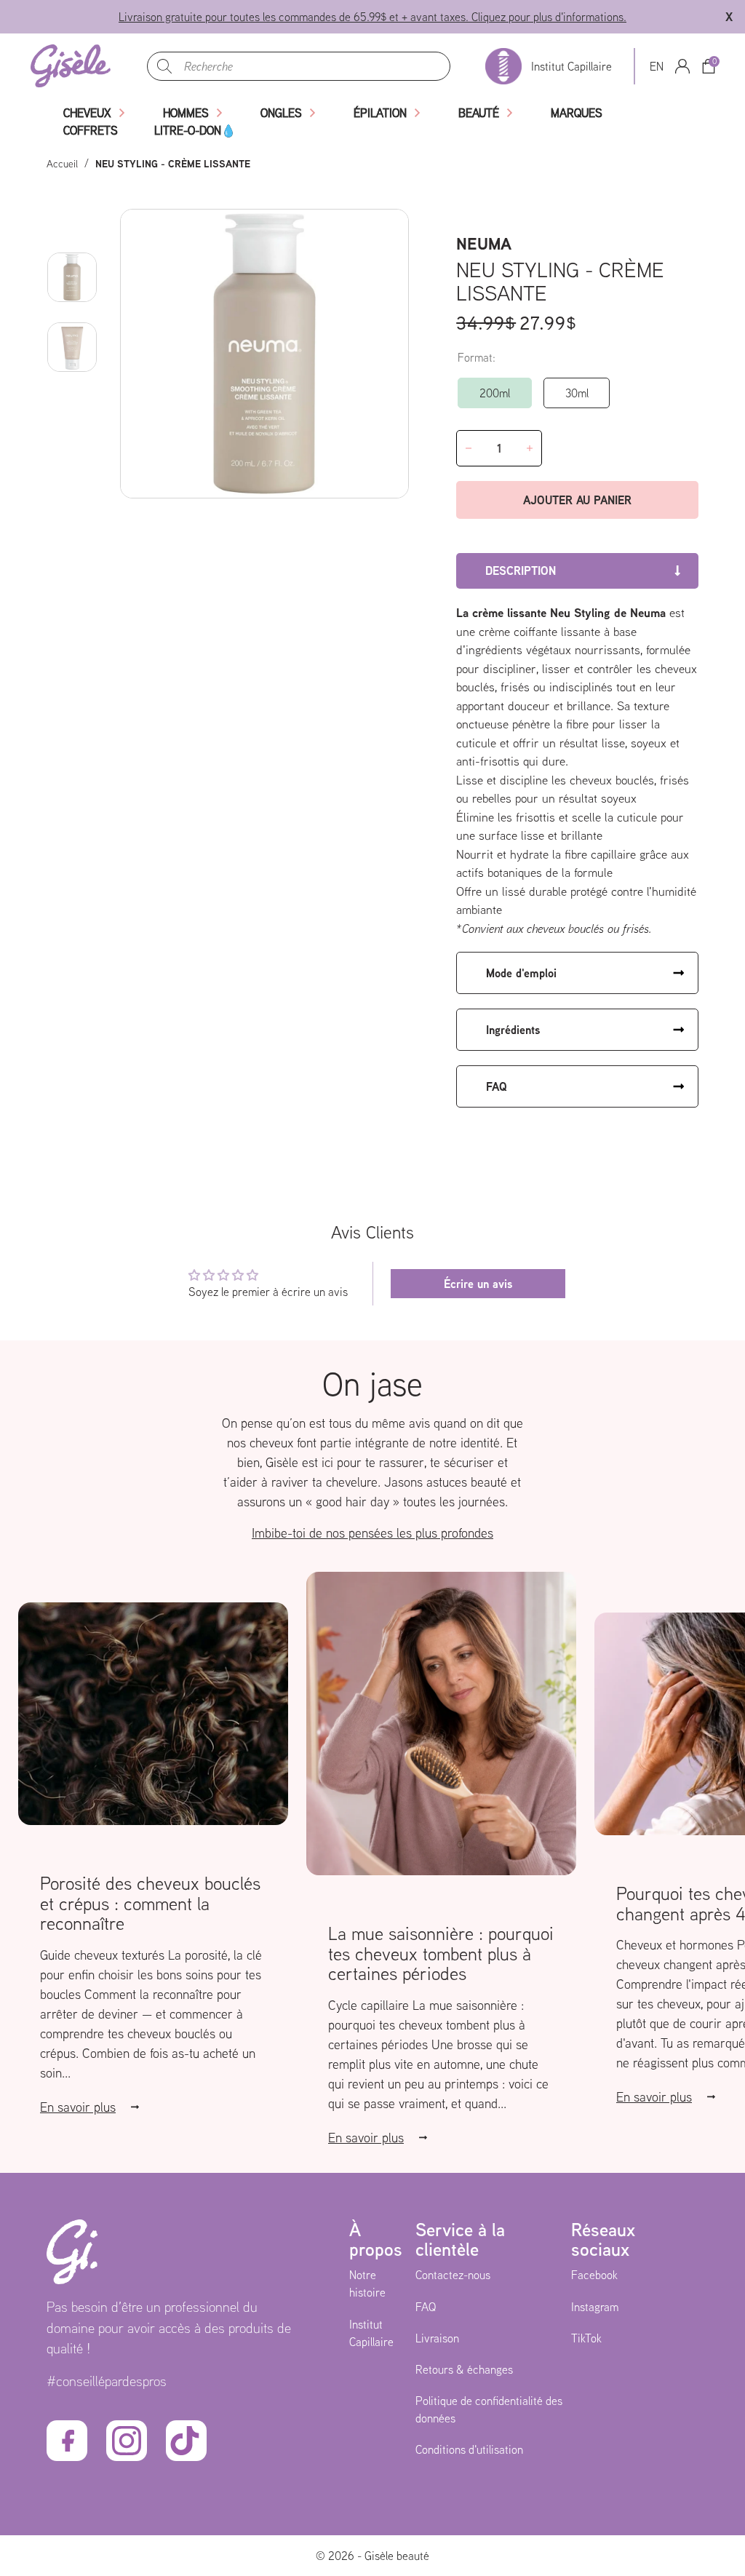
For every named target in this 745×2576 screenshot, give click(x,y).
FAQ (426, 2307)
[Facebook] (67, 2441)
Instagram (595, 2307)
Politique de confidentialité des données (489, 2409)
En (657, 66)
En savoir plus (78, 2107)
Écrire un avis (478, 1284)
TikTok (586, 2338)
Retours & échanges (464, 2369)
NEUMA (484, 243)
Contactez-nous (453, 2275)
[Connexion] (682, 66)
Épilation (380, 113)
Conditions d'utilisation (469, 2449)
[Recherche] (164, 66)
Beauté (479, 113)
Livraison (437, 2338)
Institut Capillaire (371, 2333)
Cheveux (87, 113)
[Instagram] (127, 2441)
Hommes (186, 113)
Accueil (62, 164)
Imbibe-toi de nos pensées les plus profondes (372, 1533)
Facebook (594, 2275)
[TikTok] (186, 2441)
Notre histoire (367, 2283)
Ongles (281, 113)
